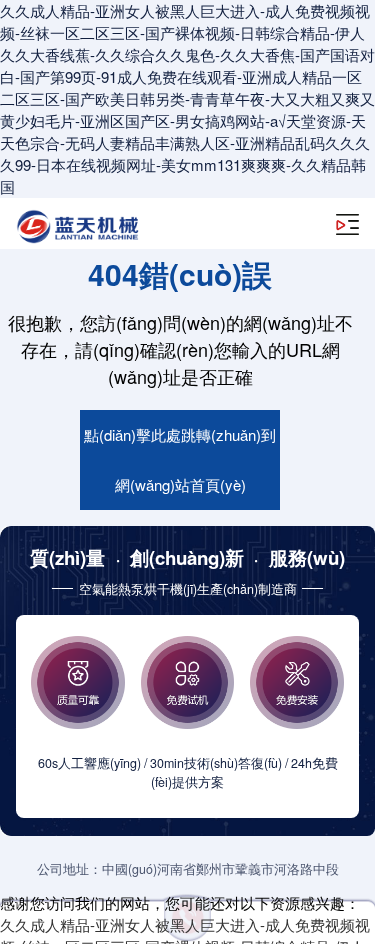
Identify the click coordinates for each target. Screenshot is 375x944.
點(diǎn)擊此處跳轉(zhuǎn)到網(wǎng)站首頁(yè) (180, 459)
